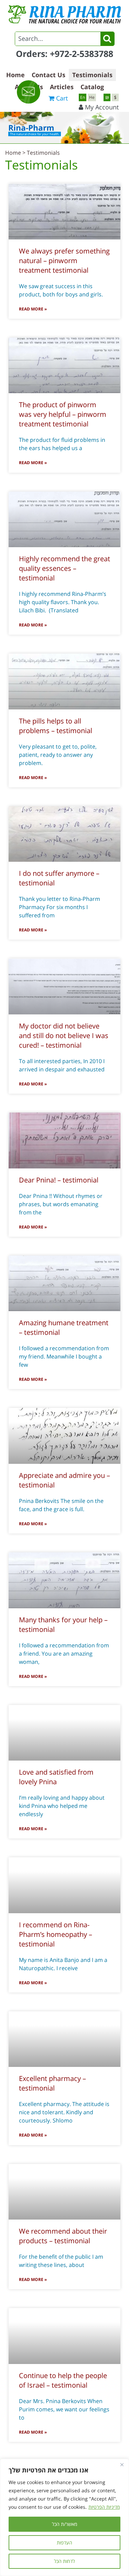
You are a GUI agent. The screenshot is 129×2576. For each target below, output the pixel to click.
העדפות (64, 2543)
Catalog (92, 87)
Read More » (33, 309)
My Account (102, 107)
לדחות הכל (64, 2561)
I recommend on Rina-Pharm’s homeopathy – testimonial (56, 1934)
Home (15, 75)
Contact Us (49, 75)
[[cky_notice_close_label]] (122, 2465)
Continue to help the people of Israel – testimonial (63, 2380)
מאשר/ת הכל (64, 2524)
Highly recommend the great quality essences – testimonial (64, 568)
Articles (62, 87)
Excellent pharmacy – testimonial (52, 2083)
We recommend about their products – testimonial (63, 2236)
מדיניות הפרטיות (104, 2507)
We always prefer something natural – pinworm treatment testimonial (64, 261)
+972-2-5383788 (82, 54)
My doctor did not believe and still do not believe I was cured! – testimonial (64, 1036)
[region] (64, 2517)
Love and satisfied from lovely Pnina (56, 1777)
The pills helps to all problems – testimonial (56, 726)
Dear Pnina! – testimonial (59, 1180)
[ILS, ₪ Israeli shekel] (107, 97)
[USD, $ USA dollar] (115, 97)
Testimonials (92, 75)
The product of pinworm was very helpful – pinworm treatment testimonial (63, 414)
